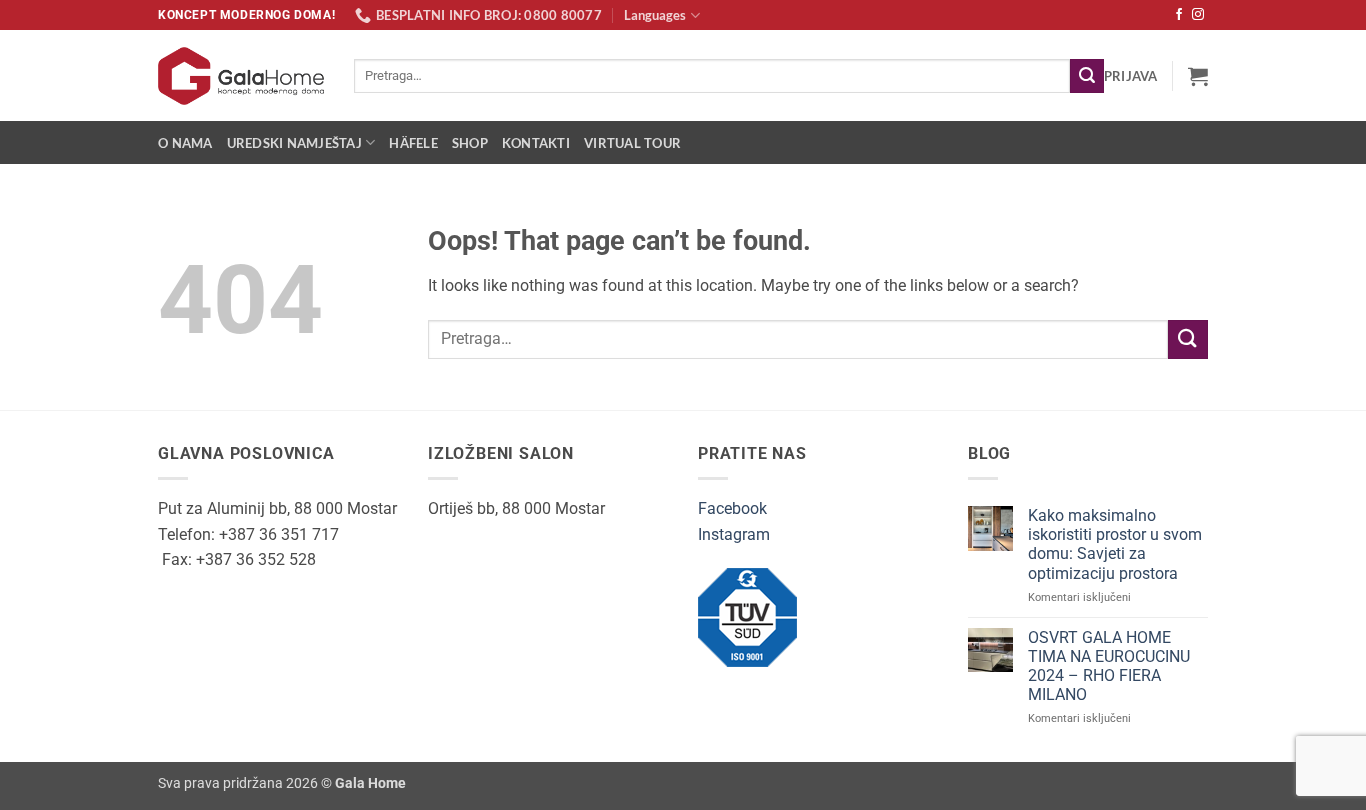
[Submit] (1087, 76)
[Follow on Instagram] (1198, 15)
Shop (470, 143)
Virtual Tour (632, 143)
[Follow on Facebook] (1179, 15)
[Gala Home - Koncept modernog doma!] (241, 76)
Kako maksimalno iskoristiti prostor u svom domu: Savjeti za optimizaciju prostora (1115, 544)
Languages (655, 15)
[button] (1131, 76)
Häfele (413, 143)
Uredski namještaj (294, 143)
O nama (185, 143)
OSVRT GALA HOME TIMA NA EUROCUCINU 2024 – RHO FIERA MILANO (1109, 666)
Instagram (734, 534)
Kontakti (536, 143)
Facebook (732, 508)
